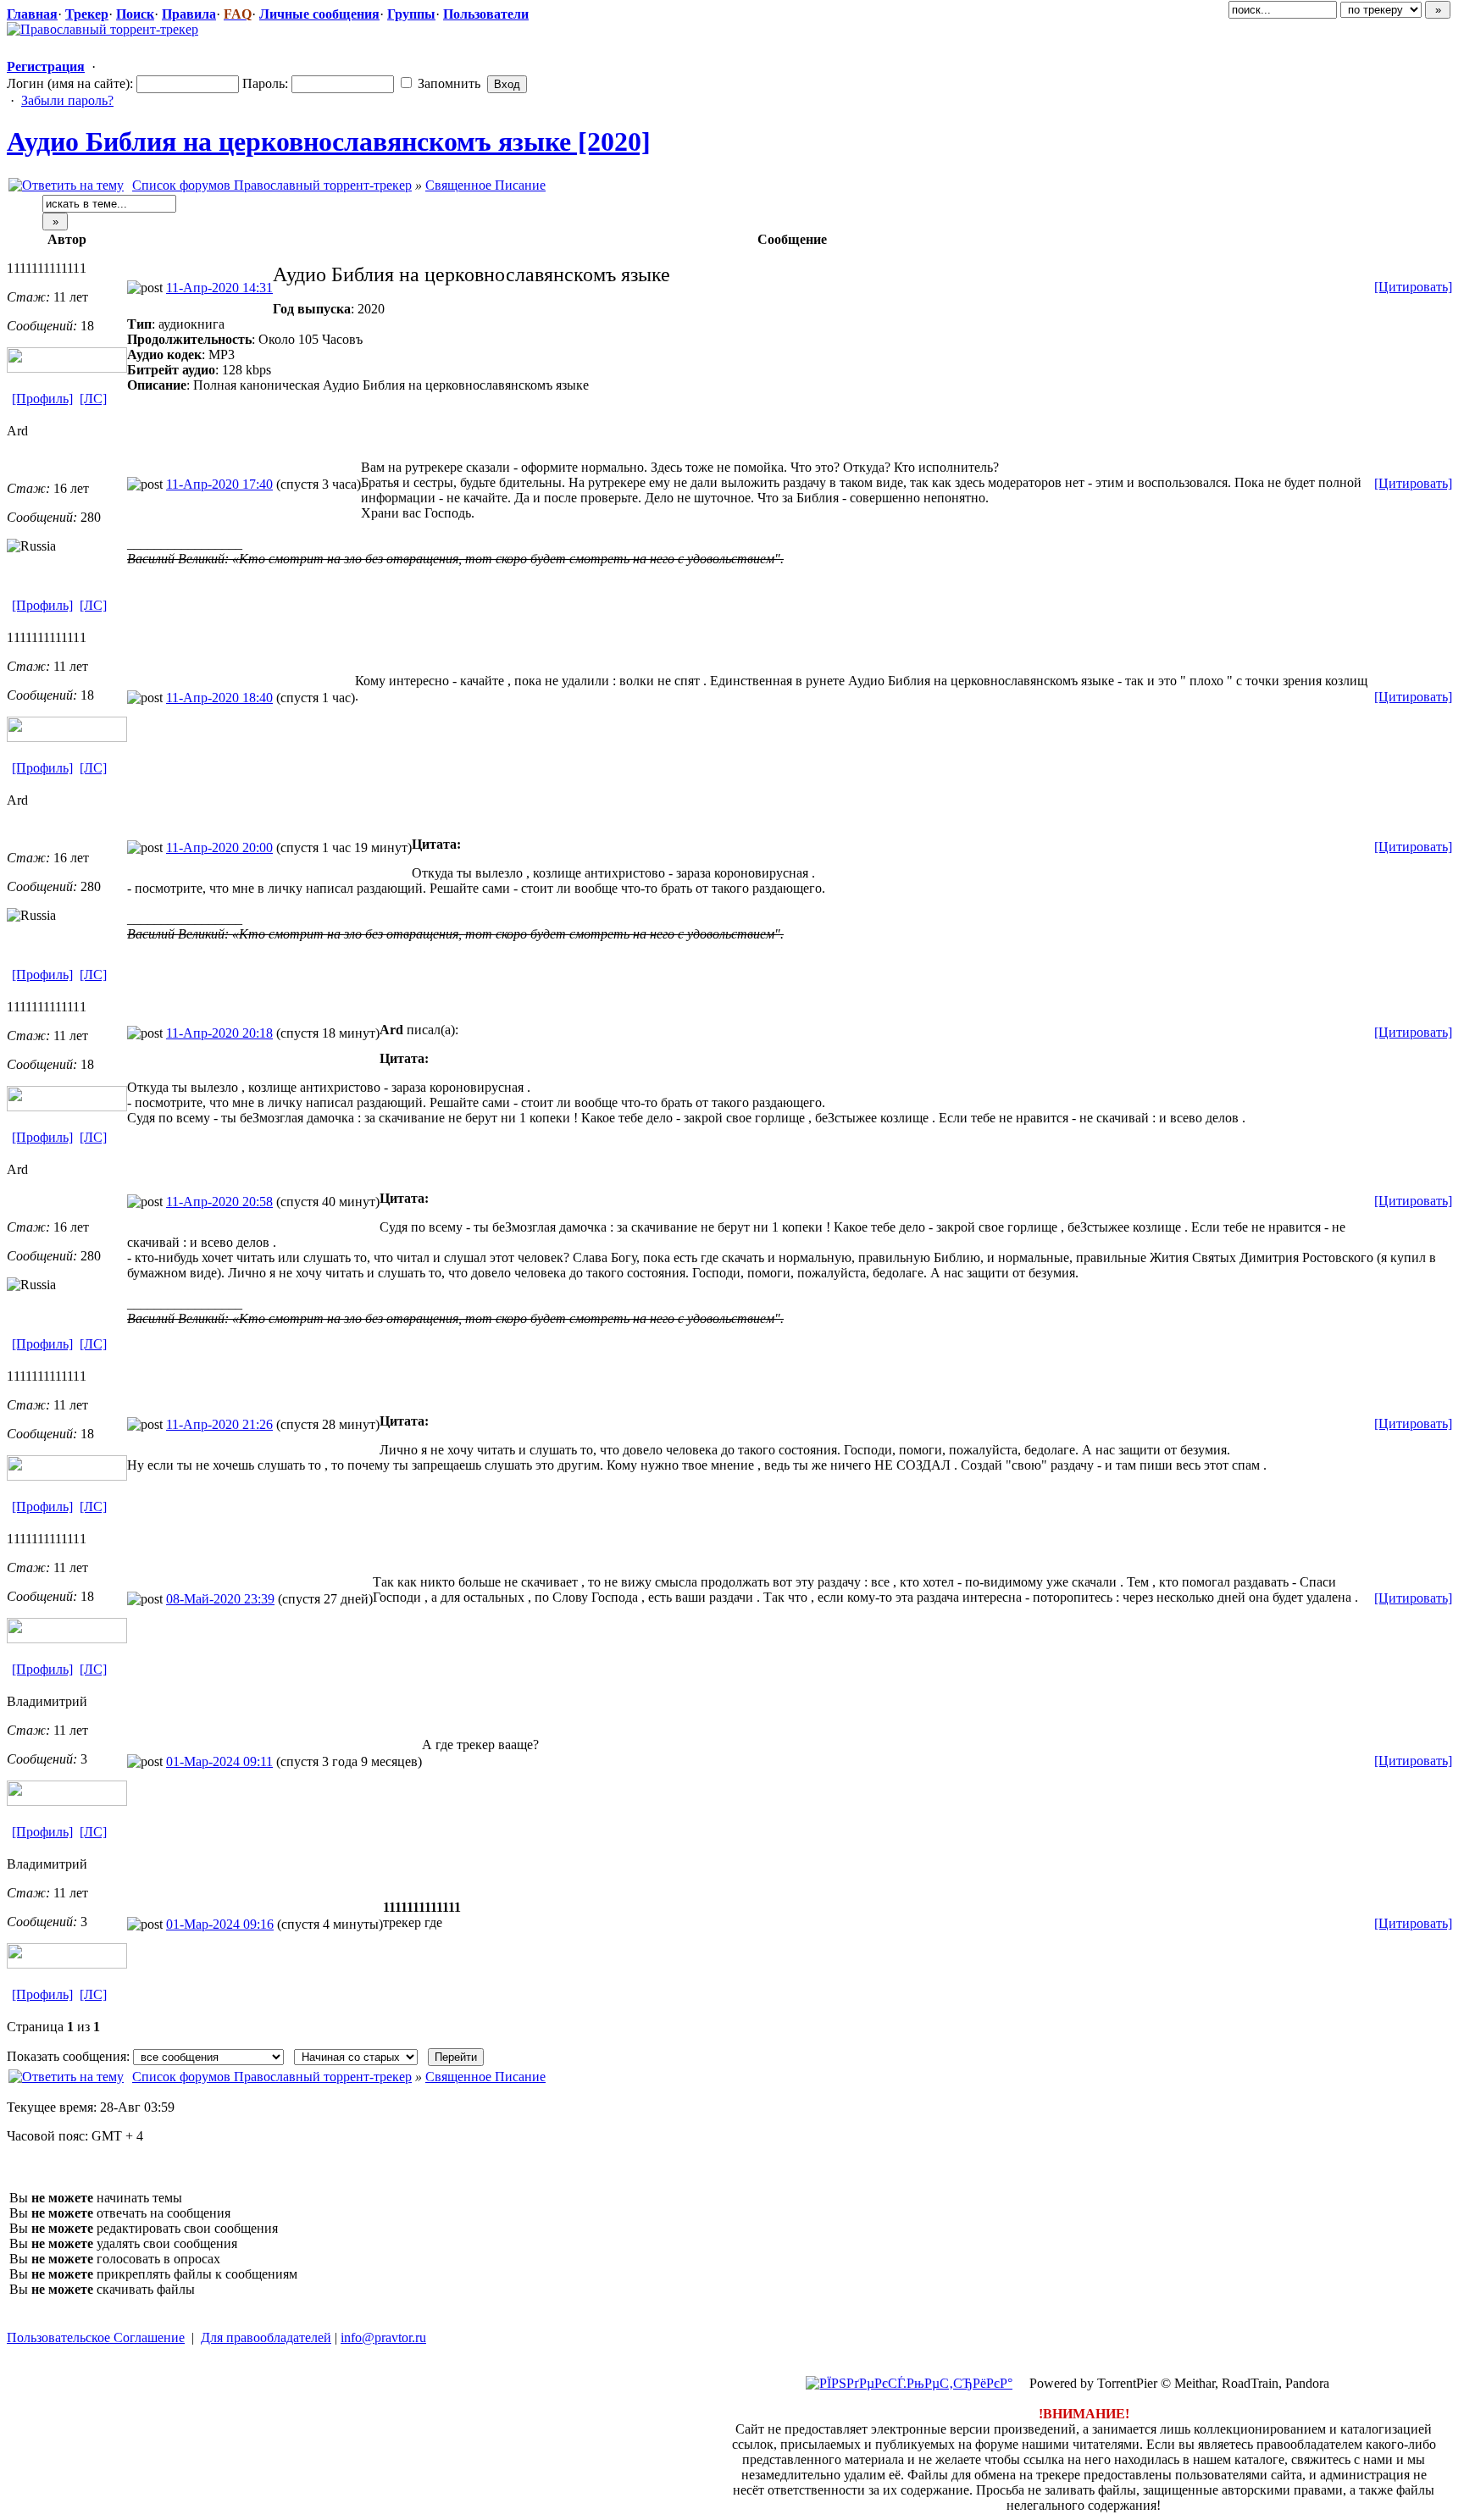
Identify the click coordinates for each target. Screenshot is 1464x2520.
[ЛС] (93, 399)
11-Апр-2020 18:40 (219, 698)
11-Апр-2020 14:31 (219, 288)
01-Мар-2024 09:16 (220, 1924)
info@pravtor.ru (383, 2337)
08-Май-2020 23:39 (220, 1599)
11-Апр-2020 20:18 (219, 1033)
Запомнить (447, 83)
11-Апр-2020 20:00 (219, 847)
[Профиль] (42, 399)
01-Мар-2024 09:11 (219, 1761)
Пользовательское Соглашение (96, 2337)
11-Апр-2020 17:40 (219, 484)
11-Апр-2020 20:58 (219, 1202)
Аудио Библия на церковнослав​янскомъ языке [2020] (329, 141)
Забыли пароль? (67, 100)
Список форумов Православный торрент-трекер (272, 185)
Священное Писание (485, 185)
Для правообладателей (266, 2337)
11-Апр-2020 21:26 (219, 1424)
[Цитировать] (1413, 287)
